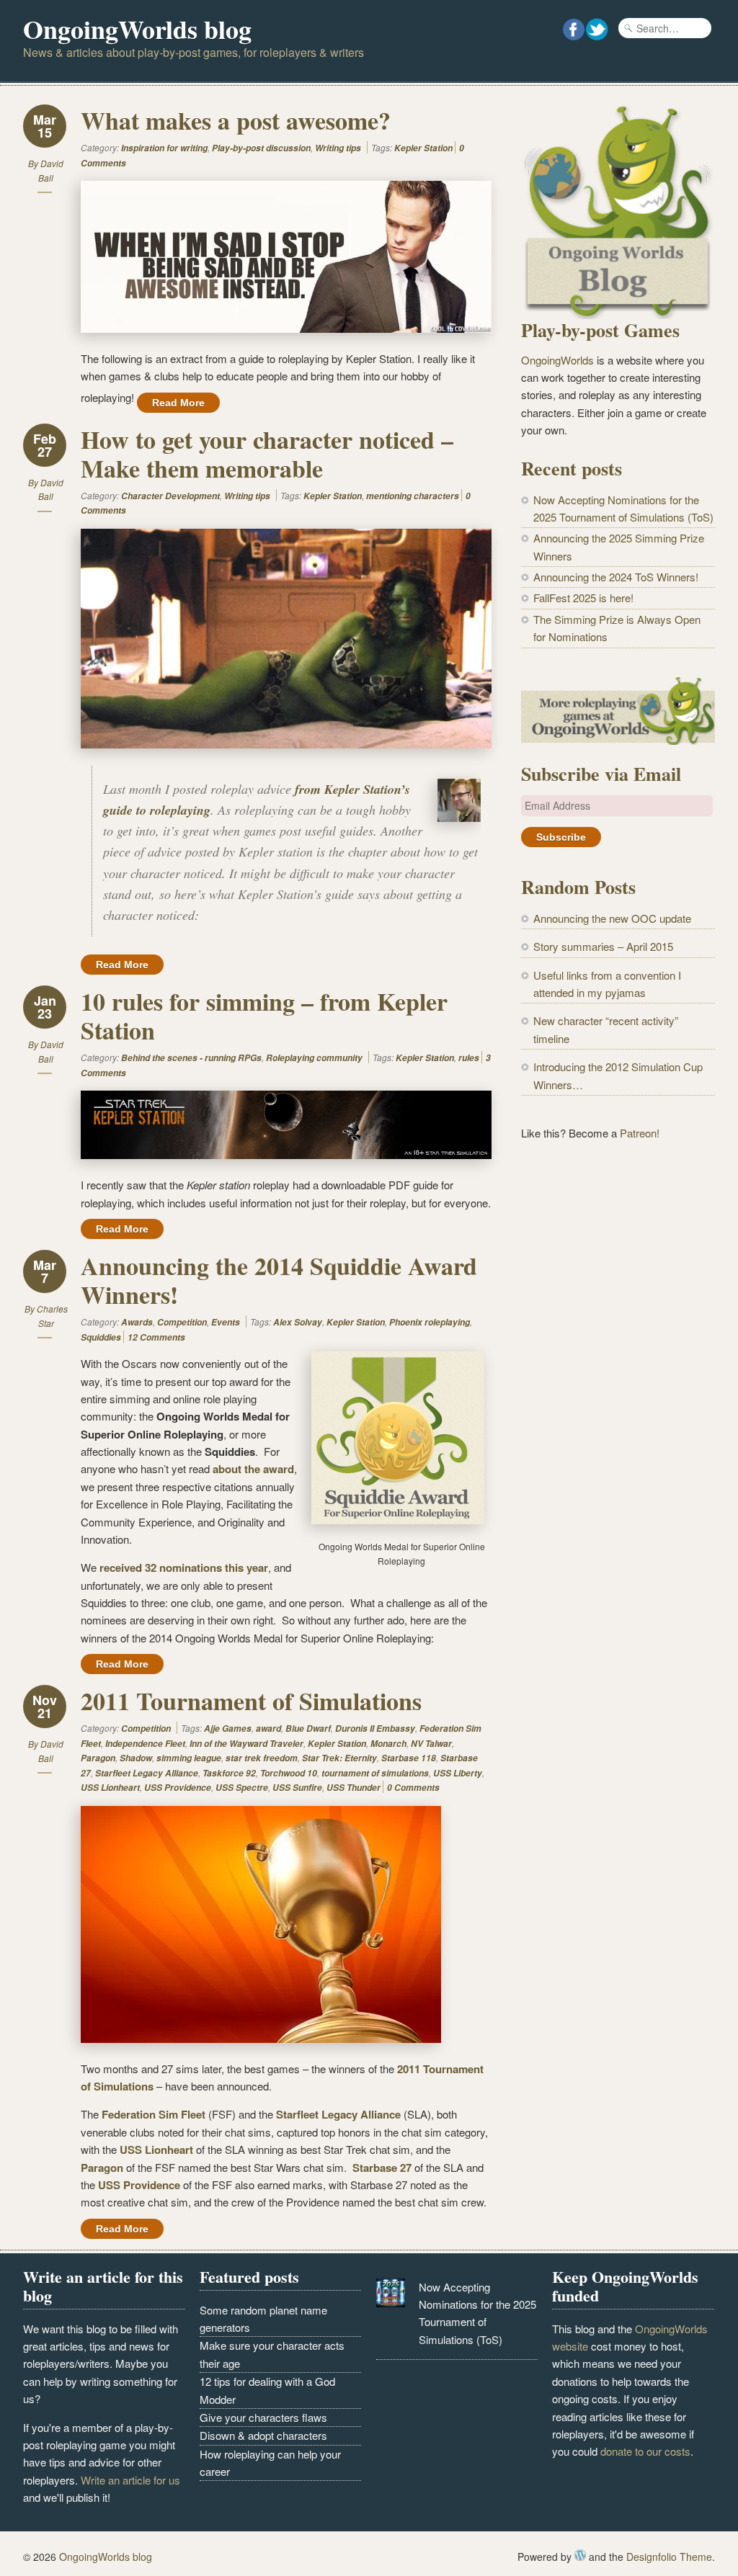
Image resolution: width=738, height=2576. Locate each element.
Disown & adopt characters (263, 2435)
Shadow (136, 1758)
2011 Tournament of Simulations (251, 1701)
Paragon (98, 1758)
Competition (182, 1322)
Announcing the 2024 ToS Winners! (616, 577)
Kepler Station (423, 148)
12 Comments (156, 1337)
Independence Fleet (145, 1744)
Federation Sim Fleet (154, 2114)
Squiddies (101, 1337)
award (268, 1728)
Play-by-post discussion (261, 148)
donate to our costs (645, 2451)
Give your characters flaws (263, 2417)
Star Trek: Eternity (339, 1758)
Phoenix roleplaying (430, 1322)
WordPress (580, 2555)
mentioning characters (413, 496)
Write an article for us (130, 2480)
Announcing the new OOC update (612, 918)
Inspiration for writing (164, 148)
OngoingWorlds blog (137, 29)
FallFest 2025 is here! (583, 598)
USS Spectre (242, 1788)
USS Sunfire (297, 1788)
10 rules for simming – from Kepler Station (264, 1016)
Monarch (388, 1744)
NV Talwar (431, 1744)
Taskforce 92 (229, 1773)
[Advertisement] (618, 1264)
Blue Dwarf (308, 1728)
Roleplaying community (314, 1058)
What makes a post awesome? (236, 120)
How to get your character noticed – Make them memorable (267, 454)
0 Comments (413, 1788)
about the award (253, 1469)
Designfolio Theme (669, 2557)
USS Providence (178, 1788)
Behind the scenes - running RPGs (191, 1058)
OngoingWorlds (557, 360)
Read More (178, 403)
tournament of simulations (375, 1773)
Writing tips (338, 148)
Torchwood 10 (289, 1773)
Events (226, 1322)
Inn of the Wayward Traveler (246, 1744)
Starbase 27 (382, 2168)
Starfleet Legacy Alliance (147, 1773)
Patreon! (640, 1133)
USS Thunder (354, 1788)
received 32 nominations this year (184, 1567)
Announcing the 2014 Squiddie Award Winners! (279, 1280)
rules (469, 1058)
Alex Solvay (298, 1322)
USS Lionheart (110, 1788)
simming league (189, 1758)
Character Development (170, 496)
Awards (137, 1322)
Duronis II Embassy (375, 1728)
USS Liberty (458, 1773)
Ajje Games (228, 1728)
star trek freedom (262, 1758)
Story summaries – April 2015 (603, 946)
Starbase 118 (409, 1758)
